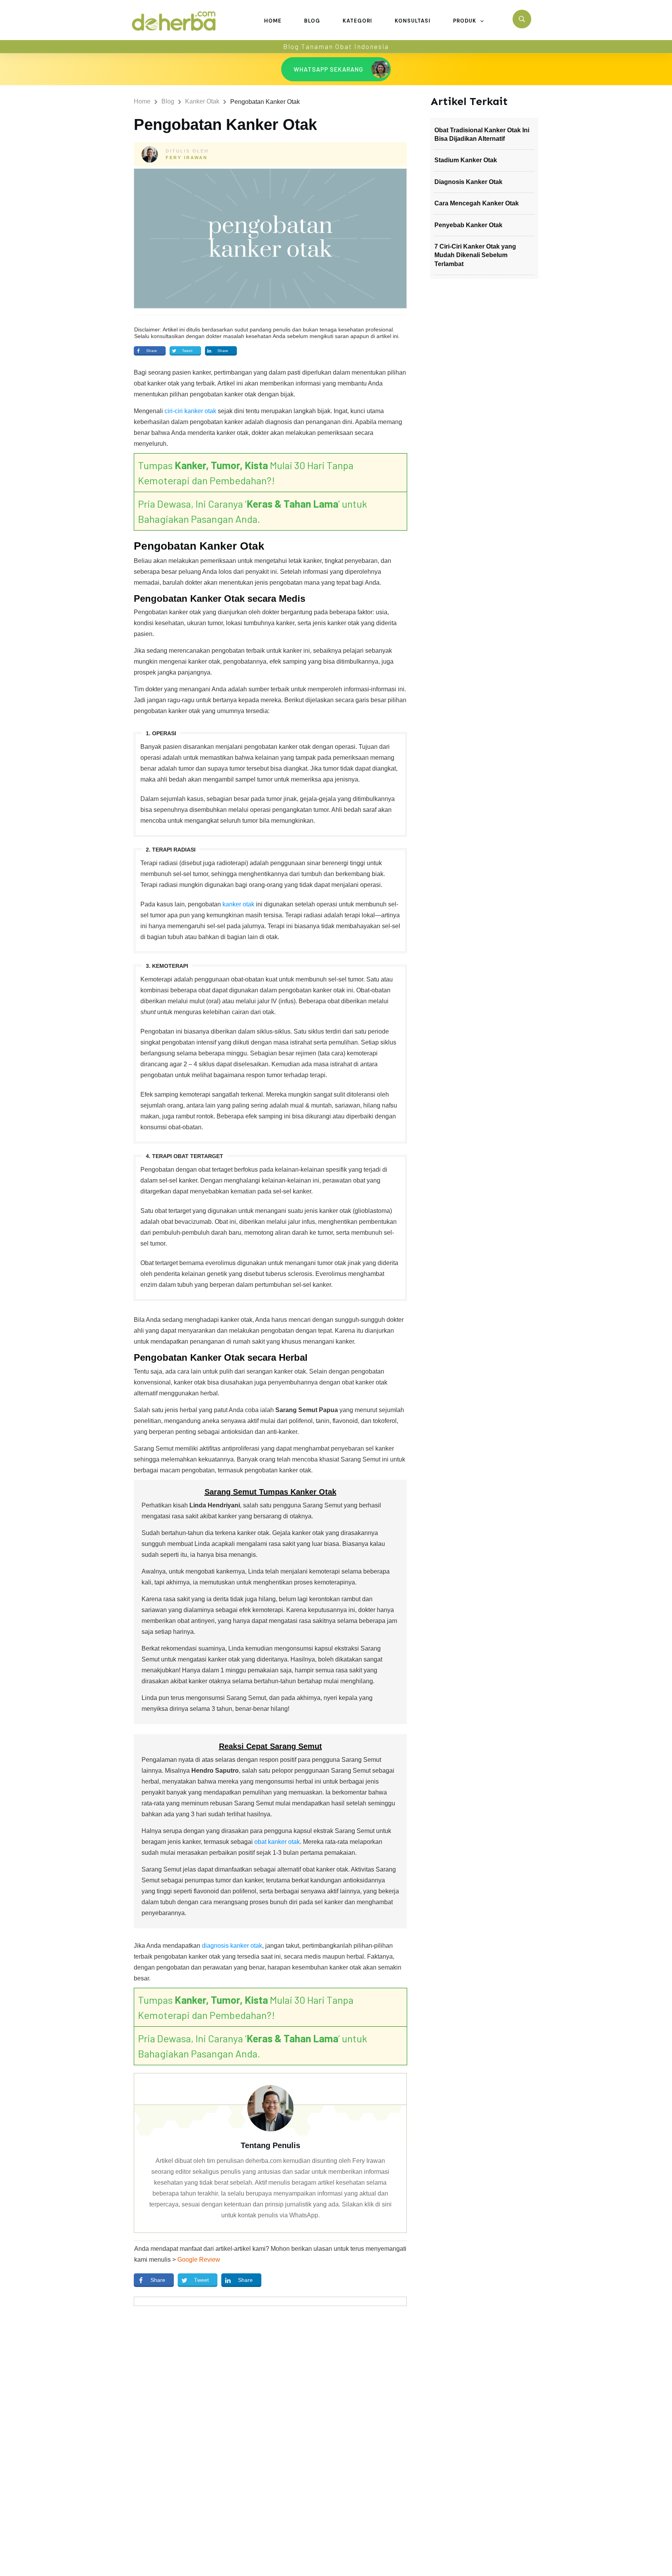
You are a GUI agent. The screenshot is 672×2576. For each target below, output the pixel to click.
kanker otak (238, 904)
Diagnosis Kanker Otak (468, 182)
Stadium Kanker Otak (466, 160)
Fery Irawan (187, 158)
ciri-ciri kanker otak (190, 411)
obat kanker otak (277, 1842)
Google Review (199, 2260)
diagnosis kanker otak (232, 1946)
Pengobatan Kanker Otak (225, 124)
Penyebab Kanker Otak (468, 225)
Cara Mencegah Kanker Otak (477, 203)
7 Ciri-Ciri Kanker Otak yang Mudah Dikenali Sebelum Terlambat (475, 255)
